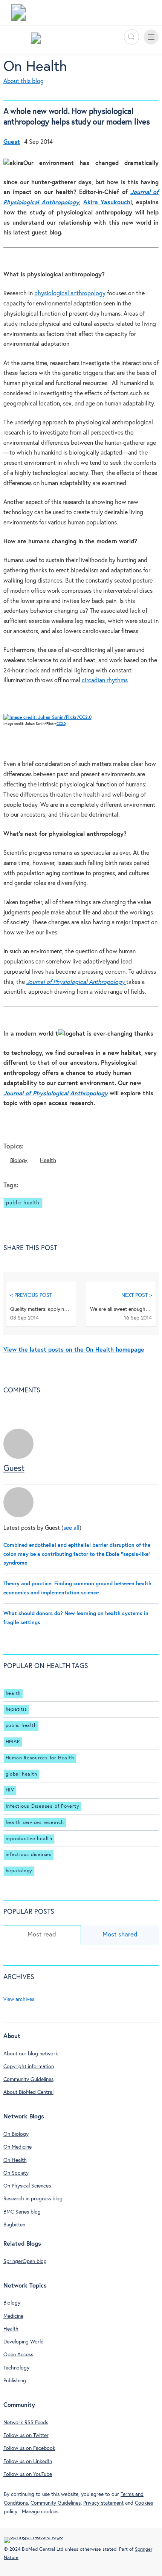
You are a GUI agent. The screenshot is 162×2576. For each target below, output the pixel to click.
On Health (35, 67)
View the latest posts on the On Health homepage (74, 1350)
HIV (10, 1790)
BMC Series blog (22, 2212)
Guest (14, 1469)
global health (21, 1774)
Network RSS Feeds (26, 2423)
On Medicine (18, 2147)
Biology (19, 1160)
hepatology (19, 1871)
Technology (16, 2368)
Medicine (13, 2316)
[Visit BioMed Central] (18, 14)
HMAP (13, 1742)
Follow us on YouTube (28, 2474)
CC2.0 (61, 724)
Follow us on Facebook (29, 2448)
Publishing (15, 2381)
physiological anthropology (70, 294)
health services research (35, 1823)
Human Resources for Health (40, 1758)
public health (23, 1203)
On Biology (16, 2134)
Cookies (144, 2503)
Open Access (18, 2355)
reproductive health (29, 1839)
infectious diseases (29, 1855)
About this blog (24, 81)
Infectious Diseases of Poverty (43, 1806)
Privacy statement (103, 2503)
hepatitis (16, 1709)
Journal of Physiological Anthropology (56, 1094)
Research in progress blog (33, 2199)
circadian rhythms (105, 681)
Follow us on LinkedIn (28, 2462)
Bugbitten (14, 2225)
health (13, 1693)
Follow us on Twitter (26, 2436)
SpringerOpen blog (25, 2262)
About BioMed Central (28, 2092)
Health (48, 1160)
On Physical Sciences (27, 2186)
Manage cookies (40, 2512)
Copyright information (29, 2067)
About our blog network (31, 2054)
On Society (16, 2173)
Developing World (24, 2342)
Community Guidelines (28, 2080)
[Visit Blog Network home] (36, 40)
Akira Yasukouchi (108, 203)
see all (71, 1528)
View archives (19, 1999)
